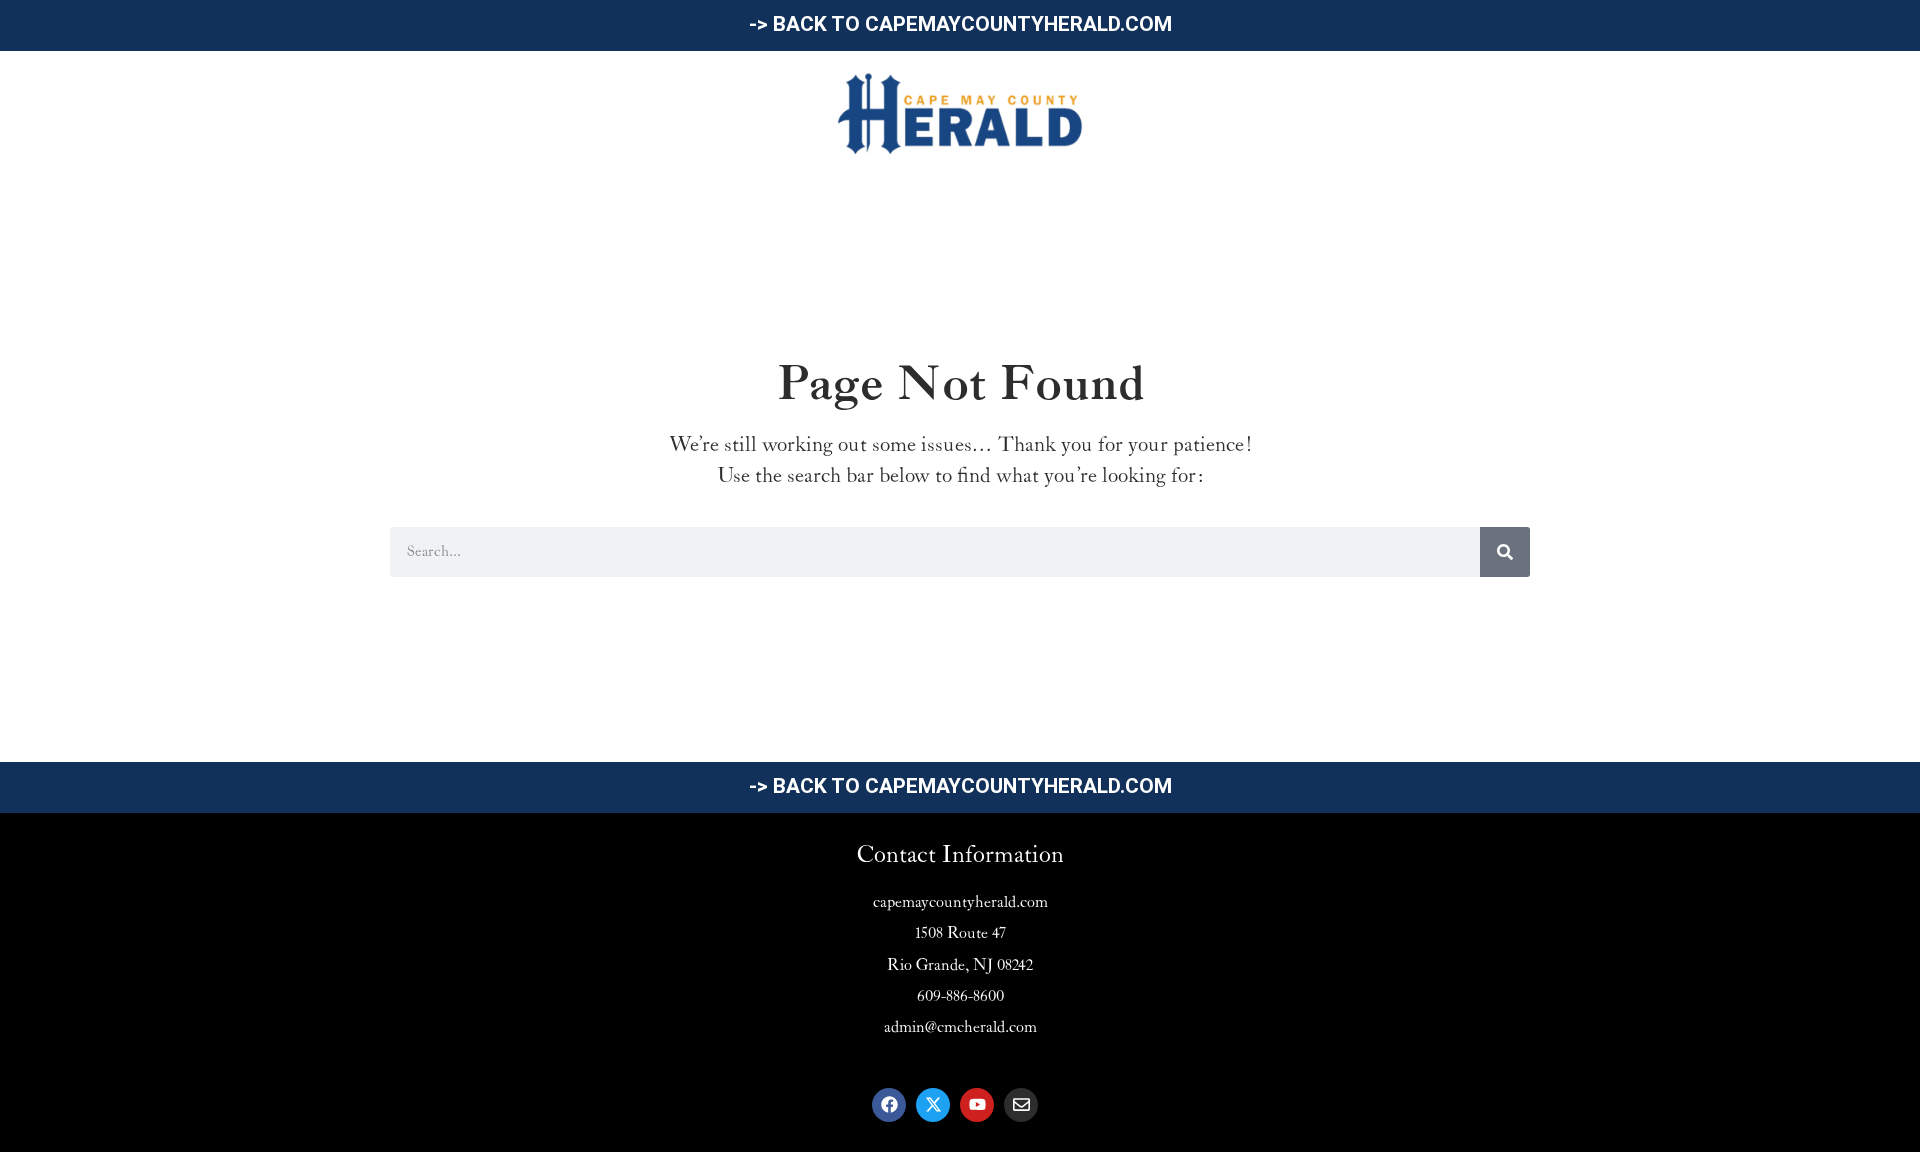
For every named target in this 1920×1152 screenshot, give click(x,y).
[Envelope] (1021, 1105)
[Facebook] (889, 1105)
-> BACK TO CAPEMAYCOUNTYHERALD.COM (960, 24)
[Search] (1505, 552)
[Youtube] (977, 1105)
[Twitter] (933, 1105)
